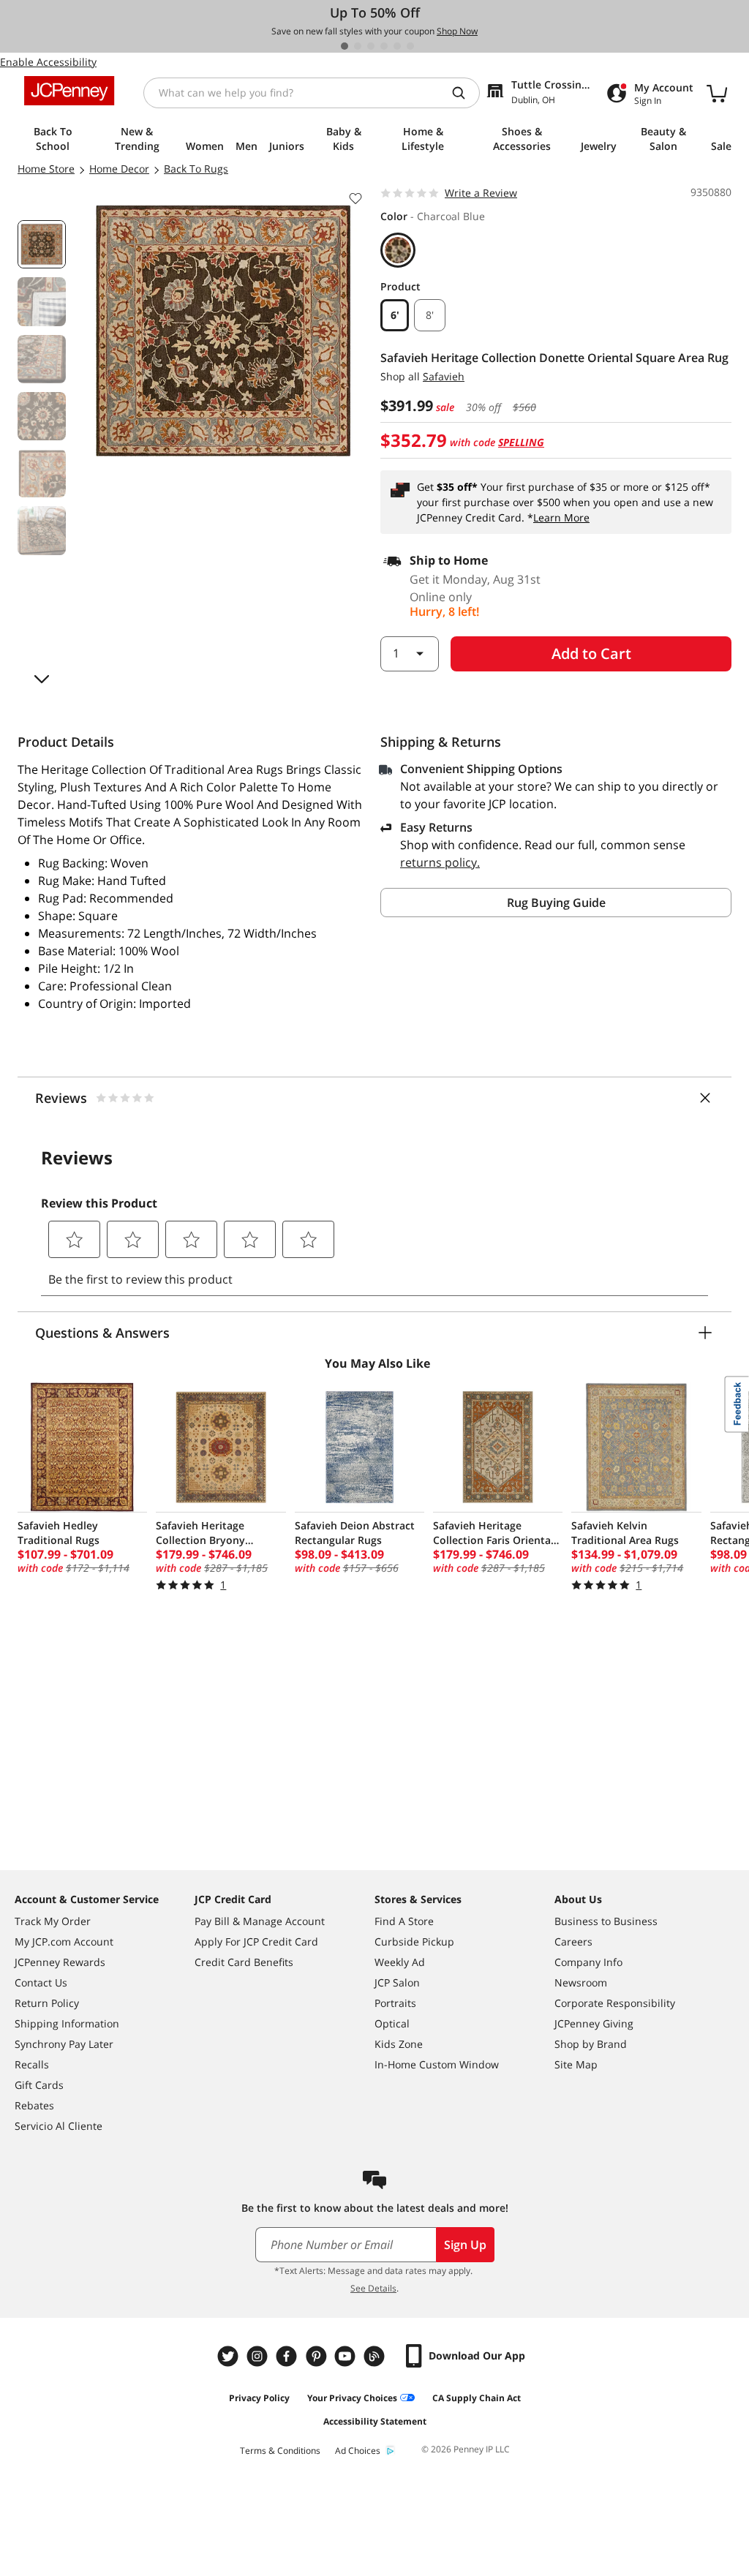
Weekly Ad (400, 1962)
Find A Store (404, 1921)
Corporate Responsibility (615, 2003)
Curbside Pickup (414, 1942)
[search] (464, 93)
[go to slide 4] (384, 46)
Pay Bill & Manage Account (260, 1921)
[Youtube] (347, 2356)
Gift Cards (39, 2085)
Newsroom (581, 1982)
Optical (392, 2023)
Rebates (34, 2105)
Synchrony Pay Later (64, 2044)
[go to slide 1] (345, 46)
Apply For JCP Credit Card (256, 1942)
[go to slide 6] (410, 46)
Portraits (395, 2003)
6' (395, 315)
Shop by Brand (591, 2044)
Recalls (32, 2064)
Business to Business (606, 1921)
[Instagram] (259, 2356)
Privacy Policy (259, 2398)
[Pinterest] (317, 2356)
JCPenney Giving (594, 2023)
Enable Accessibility (48, 62)
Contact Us (41, 1982)
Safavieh (444, 376)
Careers (573, 1942)
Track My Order (53, 1921)
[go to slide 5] (397, 46)
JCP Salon (397, 1982)
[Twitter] (230, 2356)
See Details (373, 2288)
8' (430, 315)
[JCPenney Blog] (376, 2356)
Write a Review (481, 193)
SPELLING (521, 442)
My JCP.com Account (64, 1942)
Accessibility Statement (375, 2421)
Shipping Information (67, 2023)
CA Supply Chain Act (477, 2398)
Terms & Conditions (280, 2451)
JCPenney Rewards (60, 1962)
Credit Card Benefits (244, 1962)
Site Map (576, 2064)
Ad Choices (358, 2451)
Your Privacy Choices (352, 2398)
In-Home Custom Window (437, 2064)
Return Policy (47, 2003)
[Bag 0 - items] (717, 93)
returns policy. (440, 862)
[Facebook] (288, 2356)
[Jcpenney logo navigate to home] (69, 91)
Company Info (588, 1962)
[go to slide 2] (358, 46)
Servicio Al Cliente (59, 2126)
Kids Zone (399, 2044)
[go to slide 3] (371, 46)
